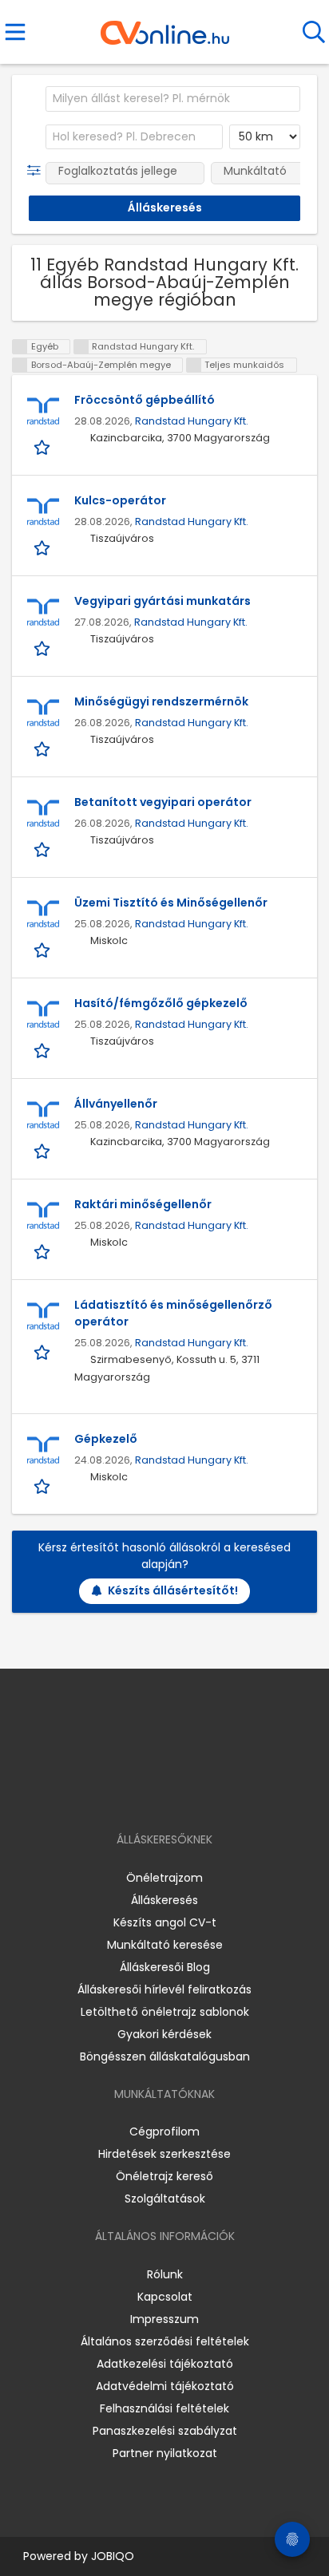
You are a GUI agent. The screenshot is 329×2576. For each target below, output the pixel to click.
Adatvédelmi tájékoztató (165, 2386)
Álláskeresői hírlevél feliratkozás (164, 1989)
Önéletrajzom (164, 1878)
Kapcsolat (165, 2297)
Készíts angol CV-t (165, 1922)
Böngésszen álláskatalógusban (165, 2056)
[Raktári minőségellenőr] (43, 1216)
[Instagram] (155, 1794)
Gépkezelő (106, 1439)
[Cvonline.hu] (165, 27)
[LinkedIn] (181, 1794)
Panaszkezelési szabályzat (165, 2431)
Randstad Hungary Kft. (192, 421)
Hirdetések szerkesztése (164, 2154)
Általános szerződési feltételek (165, 2341)
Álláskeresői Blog (165, 1967)
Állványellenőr (116, 1104)
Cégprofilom (164, 2132)
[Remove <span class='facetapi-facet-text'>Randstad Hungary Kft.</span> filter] (81, 347)
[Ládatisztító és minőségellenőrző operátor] (43, 1317)
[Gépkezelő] (43, 1451)
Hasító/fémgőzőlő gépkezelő (161, 1003)
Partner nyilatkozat (165, 2453)
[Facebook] (128, 1794)
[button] (37, 171)
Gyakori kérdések (164, 2034)
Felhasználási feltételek (164, 2408)
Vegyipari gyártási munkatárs (163, 601)
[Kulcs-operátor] (43, 512)
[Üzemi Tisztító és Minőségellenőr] (43, 915)
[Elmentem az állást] (44, 446)
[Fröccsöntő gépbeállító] (43, 412)
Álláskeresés (164, 1900)
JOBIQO (113, 2556)
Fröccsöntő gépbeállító (145, 400)
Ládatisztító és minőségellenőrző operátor (173, 1313)
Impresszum (164, 2319)
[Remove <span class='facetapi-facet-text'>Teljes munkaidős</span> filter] (194, 365)
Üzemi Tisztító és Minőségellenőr (171, 903)
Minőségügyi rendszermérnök (161, 701)
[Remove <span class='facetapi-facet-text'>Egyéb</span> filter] (20, 347)
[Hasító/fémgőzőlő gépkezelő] (43, 1015)
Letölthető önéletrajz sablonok (165, 2012)
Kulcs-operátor (120, 500)
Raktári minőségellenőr (143, 1204)
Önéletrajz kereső (164, 2176)
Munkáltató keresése (165, 1945)
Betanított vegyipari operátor (163, 802)
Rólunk (165, 2274)
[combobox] (173, 99)
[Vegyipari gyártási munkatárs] (43, 613)
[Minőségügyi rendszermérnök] (43, 713)
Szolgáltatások (165, 2199)
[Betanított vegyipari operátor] (43, 814)
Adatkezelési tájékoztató (165, 2364)
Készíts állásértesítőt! (173, 1590)
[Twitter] (204, 1794)
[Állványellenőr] (43, 1116)
